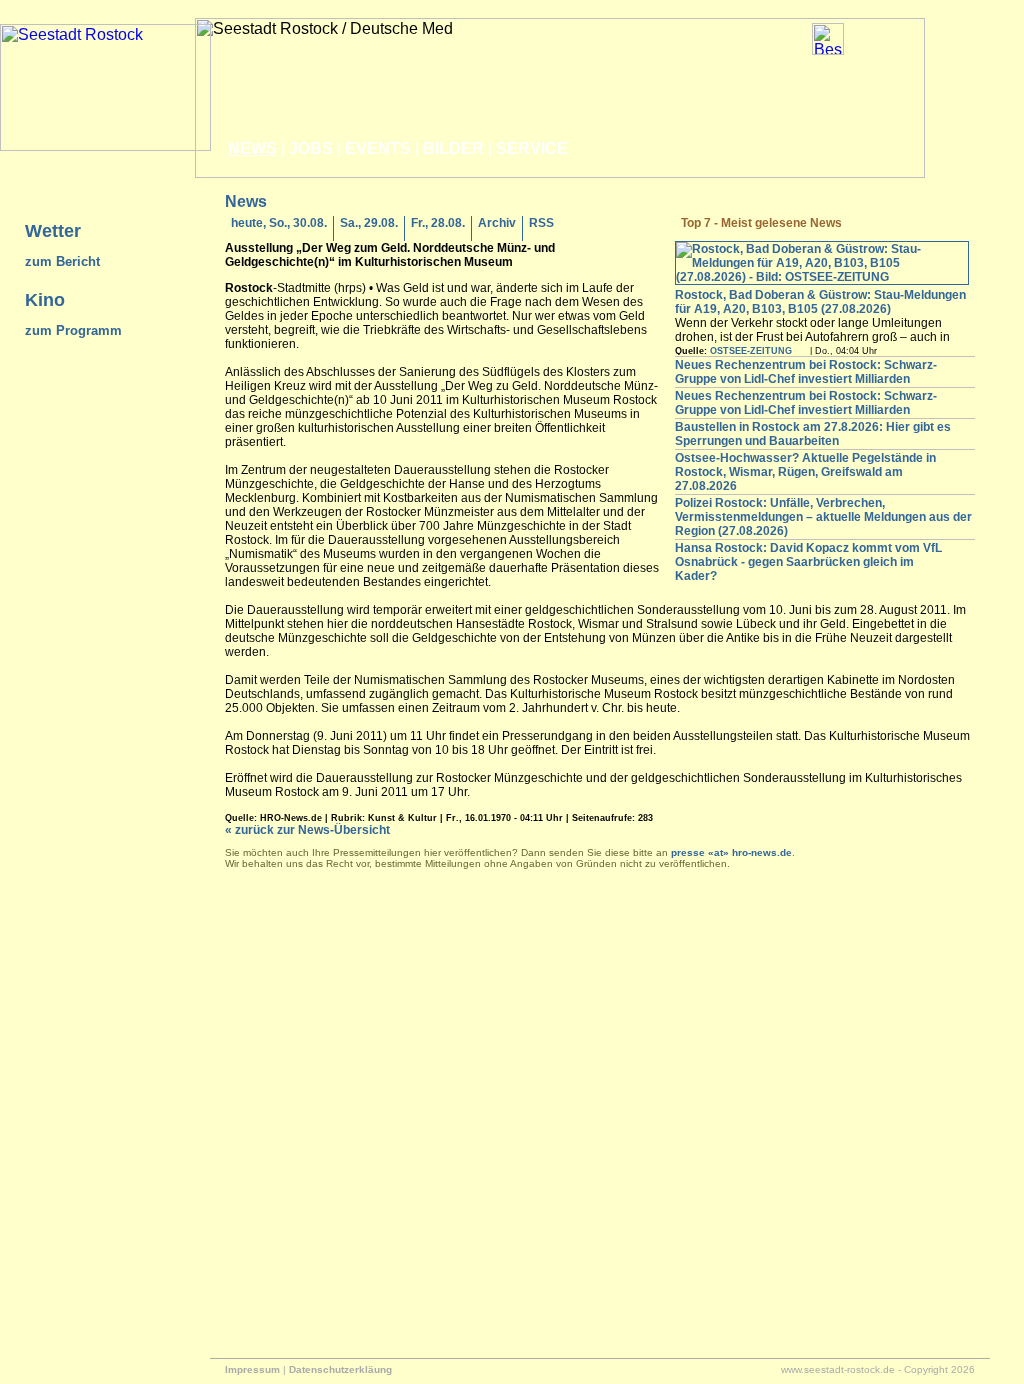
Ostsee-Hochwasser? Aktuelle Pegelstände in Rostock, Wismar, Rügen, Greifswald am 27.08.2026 (805, 472)
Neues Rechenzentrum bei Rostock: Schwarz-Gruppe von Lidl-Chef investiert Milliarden (806, 372)
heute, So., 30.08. (279, 223)
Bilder (453, 148)
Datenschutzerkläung (340, 1369)
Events (378, 148)
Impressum (252, 1369)
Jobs (311, 148)
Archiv (497, 223)
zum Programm (73, 330)
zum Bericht (62, 261)
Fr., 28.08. (438, 223)
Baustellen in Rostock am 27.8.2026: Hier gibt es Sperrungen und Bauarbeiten (813, 434)
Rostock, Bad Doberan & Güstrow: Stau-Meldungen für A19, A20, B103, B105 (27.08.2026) (820, 302)
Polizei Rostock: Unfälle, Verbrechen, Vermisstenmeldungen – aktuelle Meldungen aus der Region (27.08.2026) (823, 517)
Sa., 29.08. (369, 223)
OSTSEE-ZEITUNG (751, 351)
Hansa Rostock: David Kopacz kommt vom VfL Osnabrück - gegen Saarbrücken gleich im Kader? (808, 562)
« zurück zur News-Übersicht (307, 830)
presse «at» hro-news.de (731, 852)
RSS (541, 223)
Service (532, 148)
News (252, 148)
